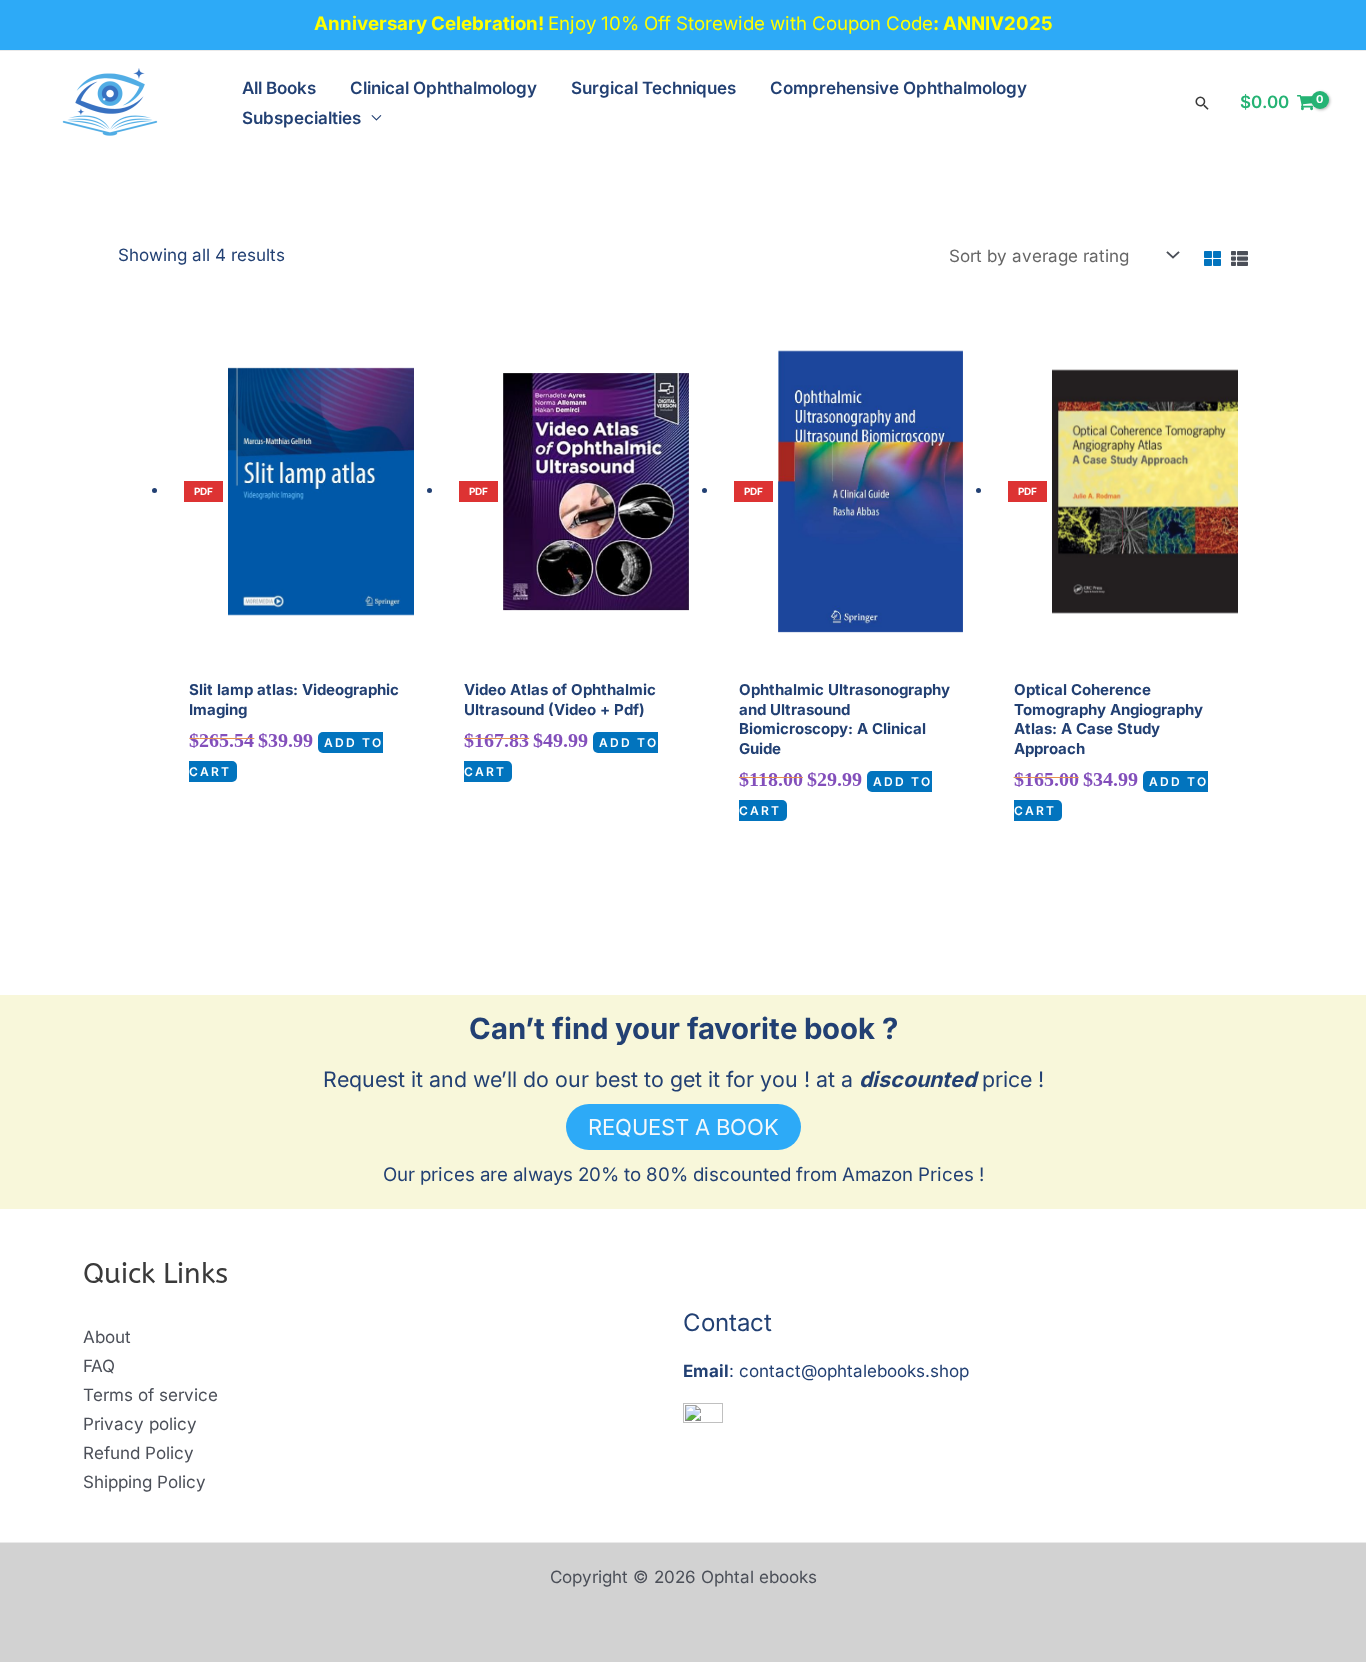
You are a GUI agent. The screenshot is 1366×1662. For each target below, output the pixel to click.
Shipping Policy (144, 1482)
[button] (1202, 103)
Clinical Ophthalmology (443, 88)
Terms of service (150, 1395)
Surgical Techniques (653, 88)
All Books (279, 88)
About (107, 1337)
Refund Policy (138, 1453)
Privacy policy (140, 1424)
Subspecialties (301, 118)
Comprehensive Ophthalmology (898, 88)
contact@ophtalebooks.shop (854, 1371)
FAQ (99, 1366)
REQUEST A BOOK (683, 1127)
